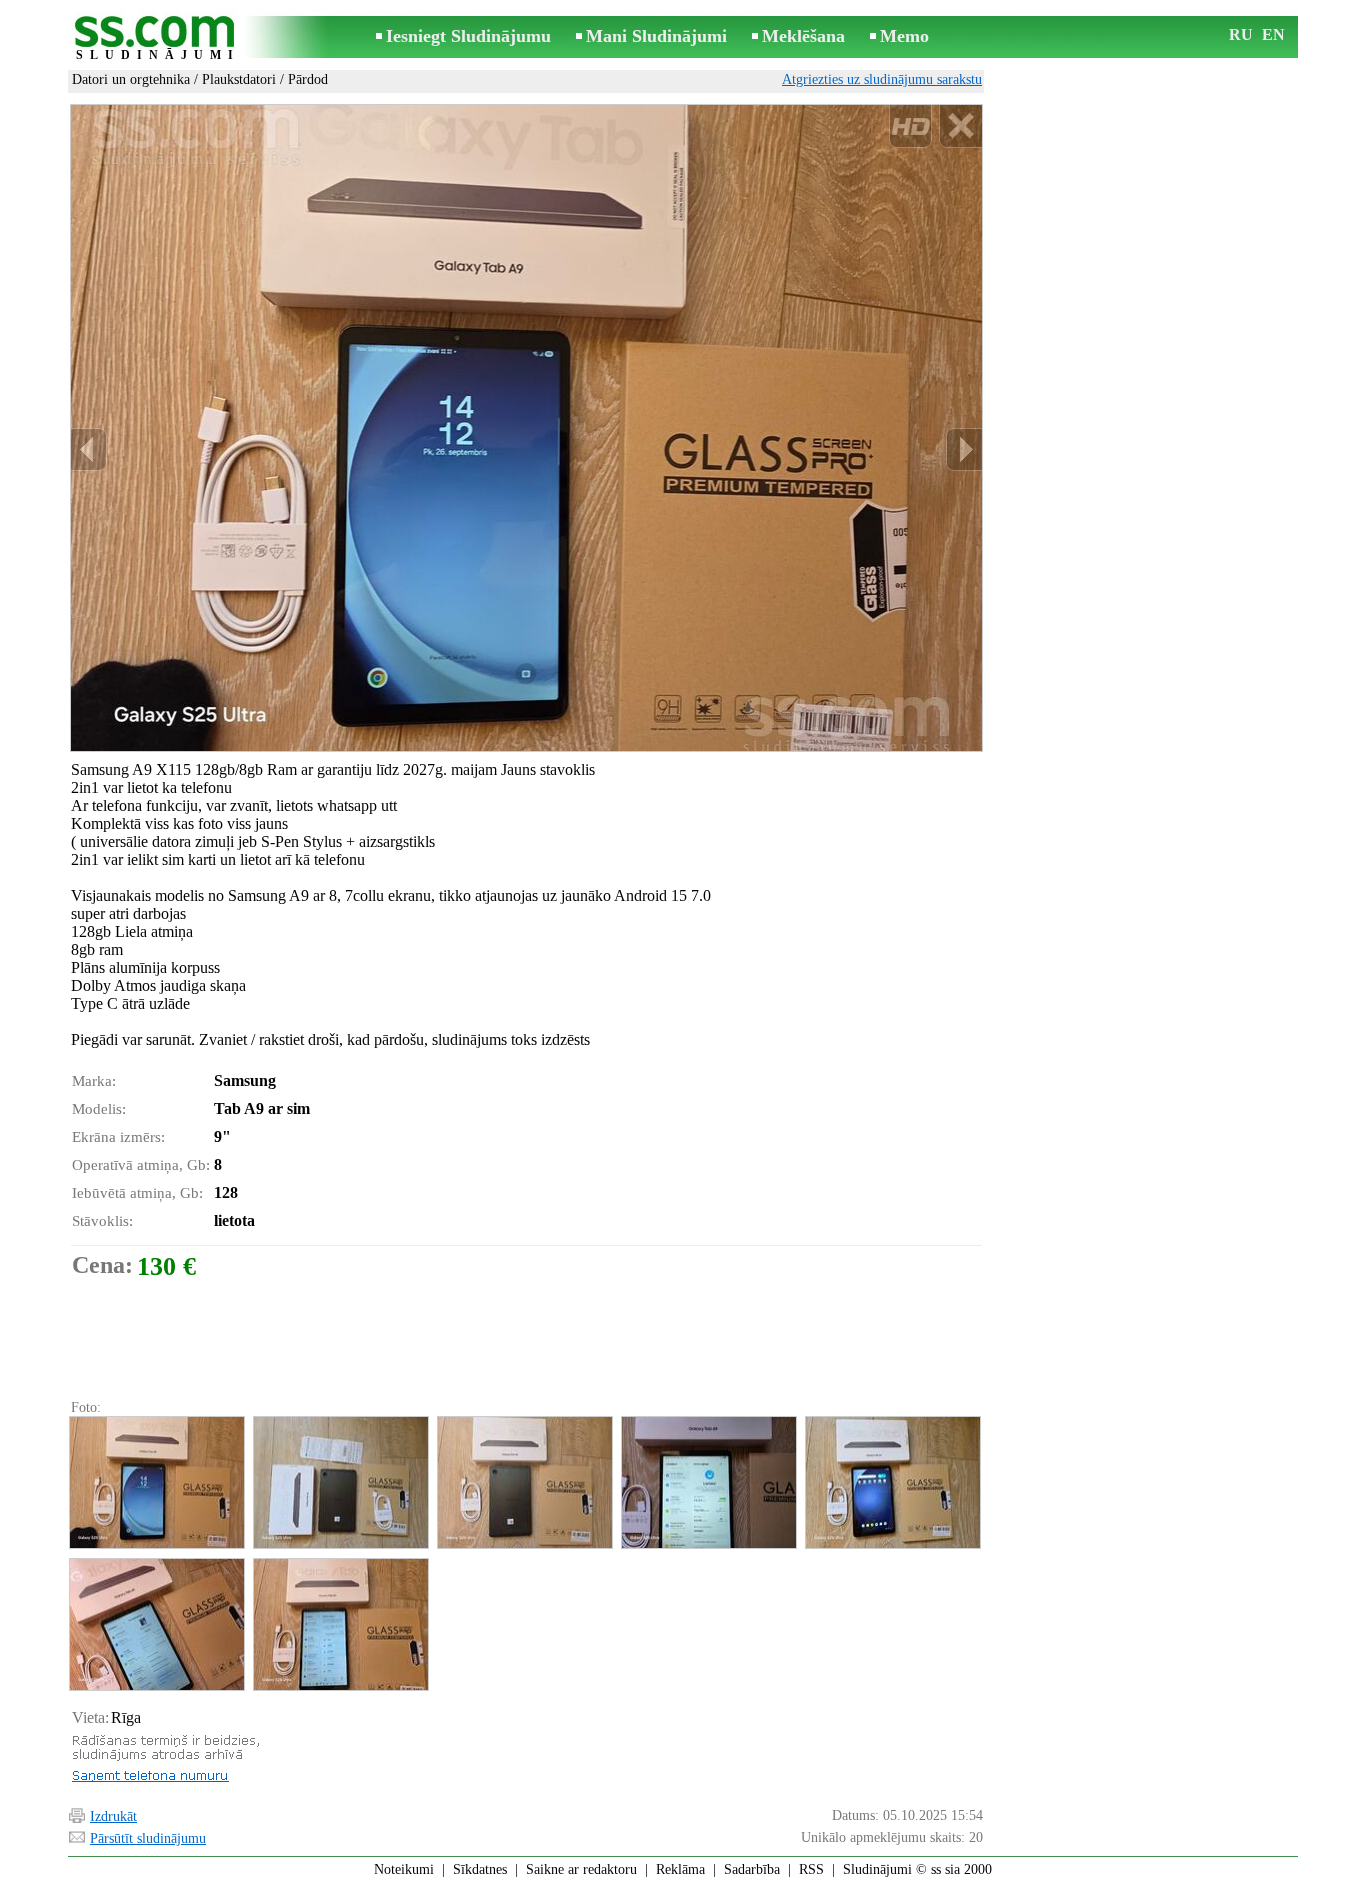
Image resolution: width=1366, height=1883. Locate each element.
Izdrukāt (113, 1816)
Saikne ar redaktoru (581, 1869)
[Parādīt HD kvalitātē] (526, 428)
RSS (811, 1869)
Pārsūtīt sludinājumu (148, 1838)
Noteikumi (404, 1869)
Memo (904, 36)
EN (1273, 34)
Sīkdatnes (480, 1869)
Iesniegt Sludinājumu (468, 36)
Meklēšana (803, 36)
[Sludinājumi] (158, 38)
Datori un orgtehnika (131, 79)
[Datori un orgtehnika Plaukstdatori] (156, 1482)
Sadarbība (752, 1869)
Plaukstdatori (239, 79)
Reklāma (680, 1869)
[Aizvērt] (960, 126)
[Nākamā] (964, 449)
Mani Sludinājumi (656, 36)
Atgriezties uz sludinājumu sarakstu (882, 79)
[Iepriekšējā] (89, 449)
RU (1241, 34)
